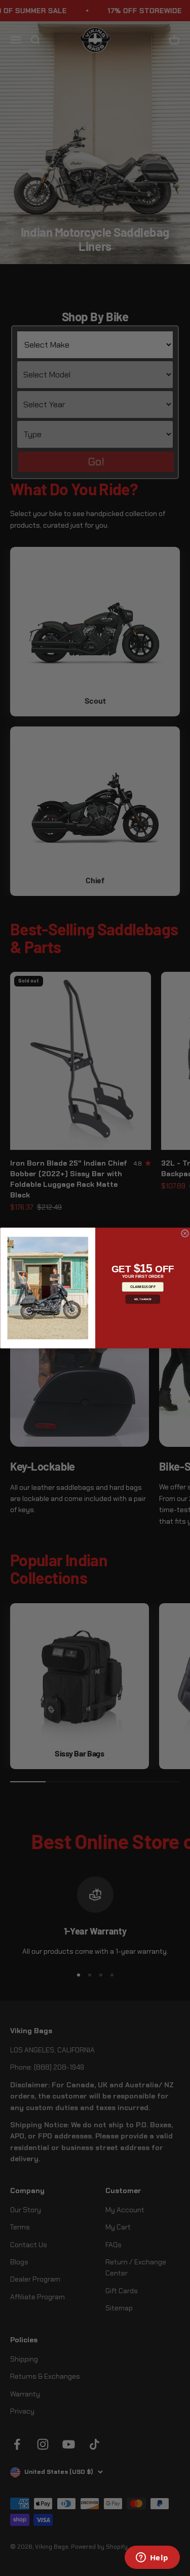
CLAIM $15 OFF (142, 1287)
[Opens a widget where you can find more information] (152, 2558)
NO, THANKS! (143, 1299)
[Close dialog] (185, 1233)
